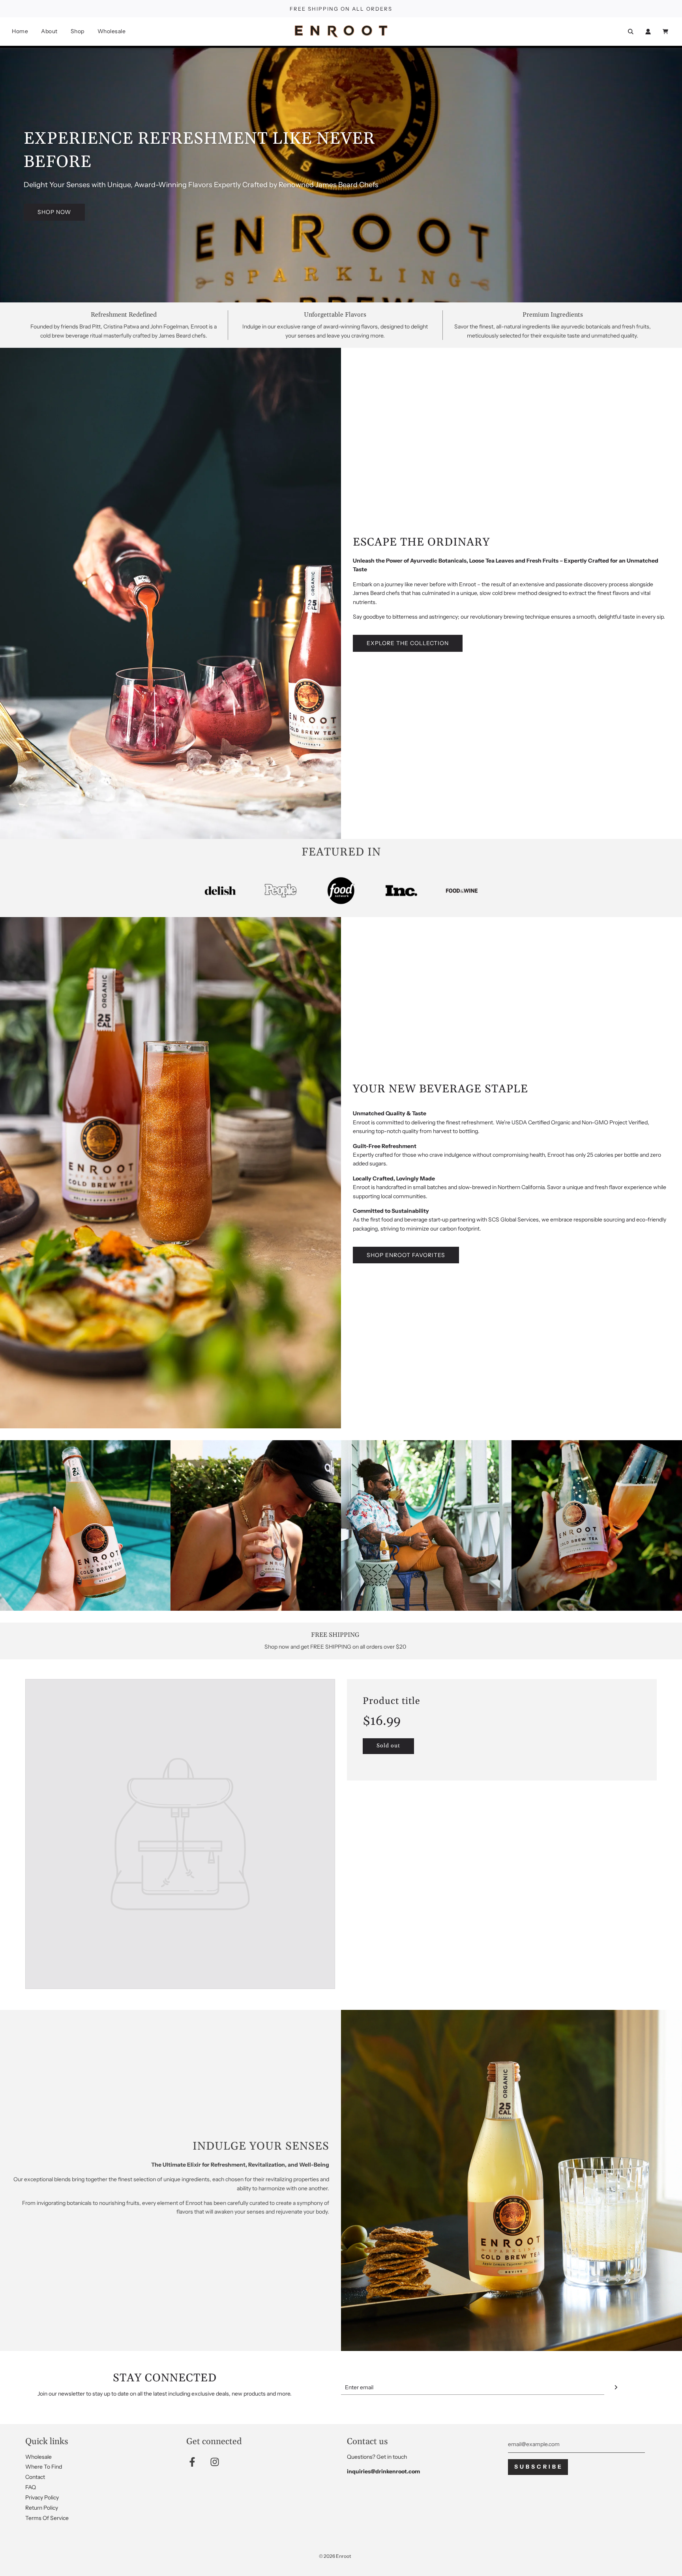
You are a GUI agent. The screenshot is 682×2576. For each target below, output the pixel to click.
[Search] (631, 32)
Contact (35, 2477)
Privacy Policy (42, 2497)
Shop (78, 31)
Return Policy (42, 2508)
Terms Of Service (47, 2518)
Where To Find (44, 2467)
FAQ (31, 2487)
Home (20, 31)
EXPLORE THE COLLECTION (408, 643)
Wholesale (112, 31)
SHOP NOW (54, 212)
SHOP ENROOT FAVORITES (406, 1255)
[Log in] (648, 32)
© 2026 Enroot (335, 2556)
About (49, 31)
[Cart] (666, 32)
